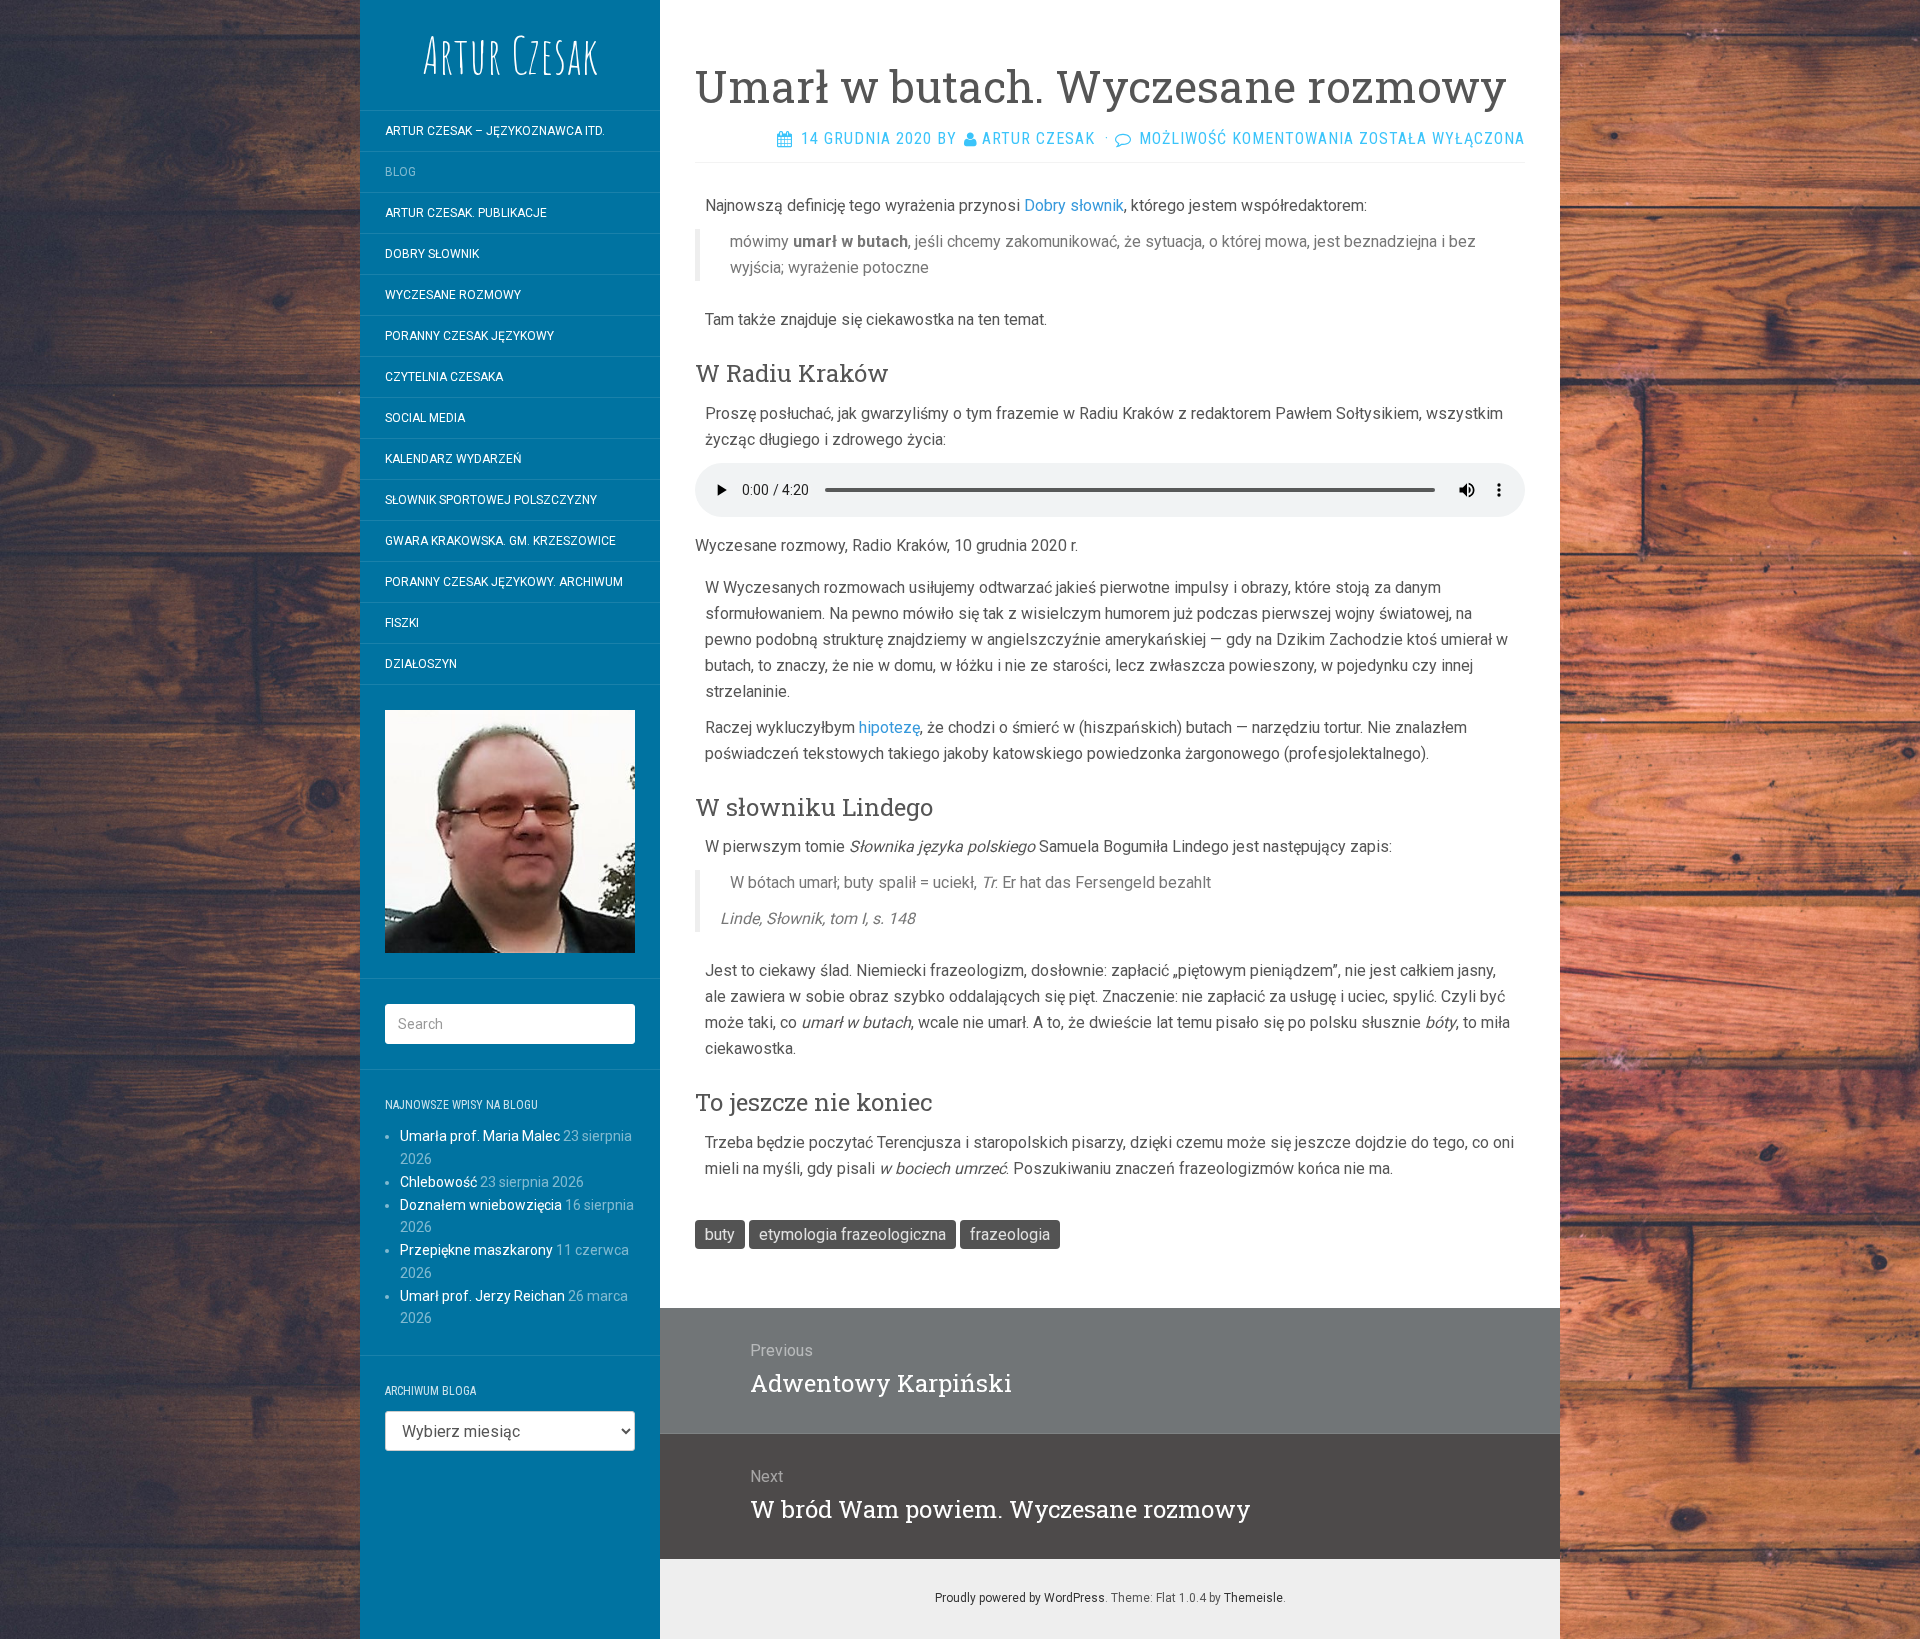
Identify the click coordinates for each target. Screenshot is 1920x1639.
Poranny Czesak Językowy (469, 336)
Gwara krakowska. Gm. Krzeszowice (500, 541)
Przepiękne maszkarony (476, 1250)
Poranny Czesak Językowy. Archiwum (504, 582)
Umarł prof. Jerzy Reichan (482, 1296)
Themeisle (1253, 1598)
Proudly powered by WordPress (1020, 1598)
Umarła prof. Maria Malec (480, 1136)
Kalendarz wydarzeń (453, 459)
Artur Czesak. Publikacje (466, 213)
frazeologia (1010, 1234)
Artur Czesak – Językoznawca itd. (495, 131)
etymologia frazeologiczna (852, 1234)
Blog (400, 172)
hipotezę (889, 727)
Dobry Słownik (432, 254)
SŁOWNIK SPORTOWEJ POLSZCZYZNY (491, 500)
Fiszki (402, 623)
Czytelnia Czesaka (444, 377)
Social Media (425, 418)
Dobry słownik (1074, 205)
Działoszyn (421, 664)
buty (720, 1234)
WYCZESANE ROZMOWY (453, 295)
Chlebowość (438, 1182)
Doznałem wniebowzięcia (481, 1205)
